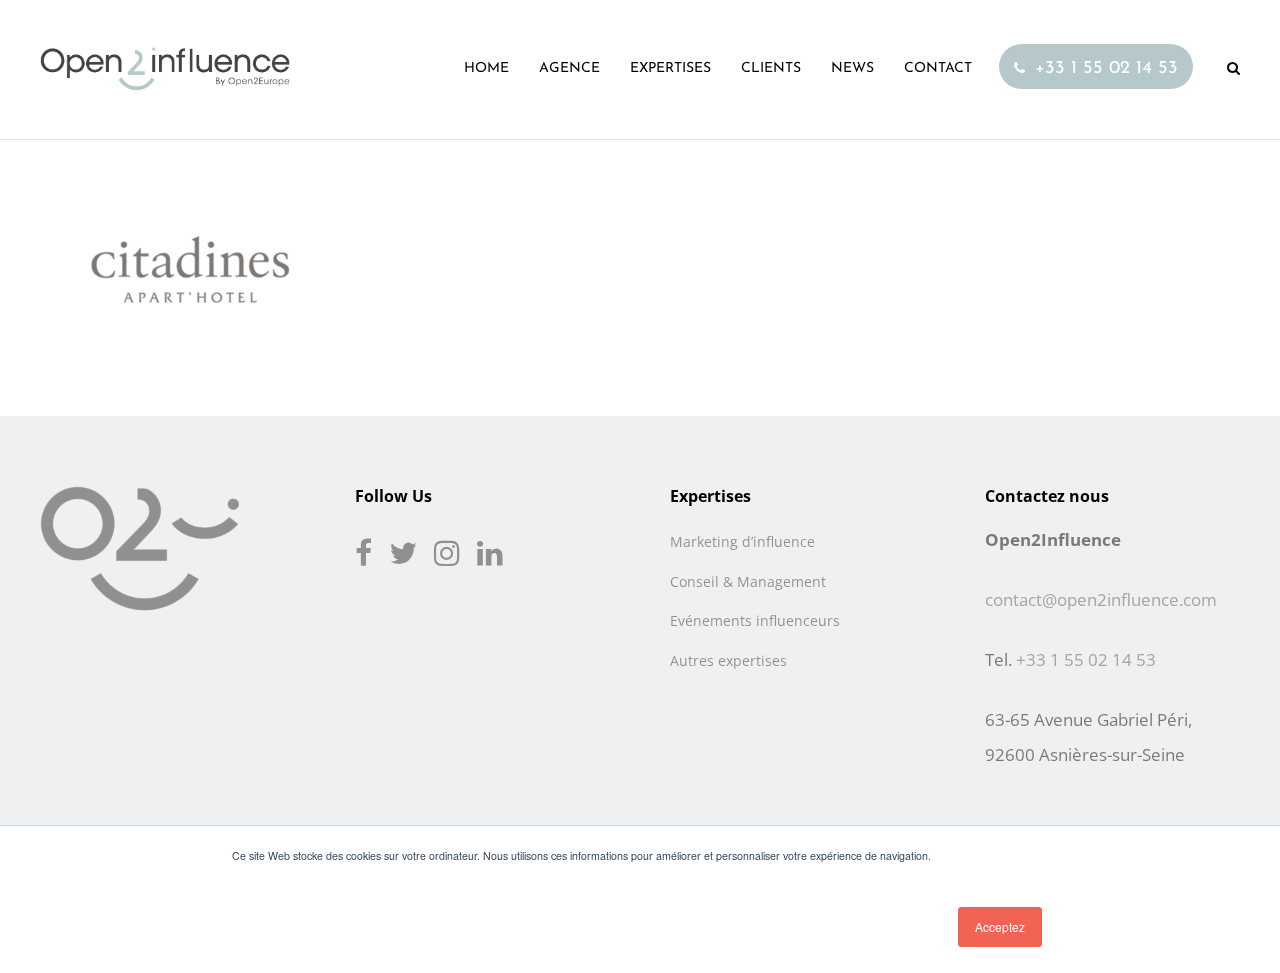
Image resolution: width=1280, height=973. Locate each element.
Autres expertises (728, 660)
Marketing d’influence (742, 541)
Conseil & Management (748, 581)
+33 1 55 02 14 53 (1086, 659)
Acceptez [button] (1000, 926)
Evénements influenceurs (755, 620)
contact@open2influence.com (1101, 599)
